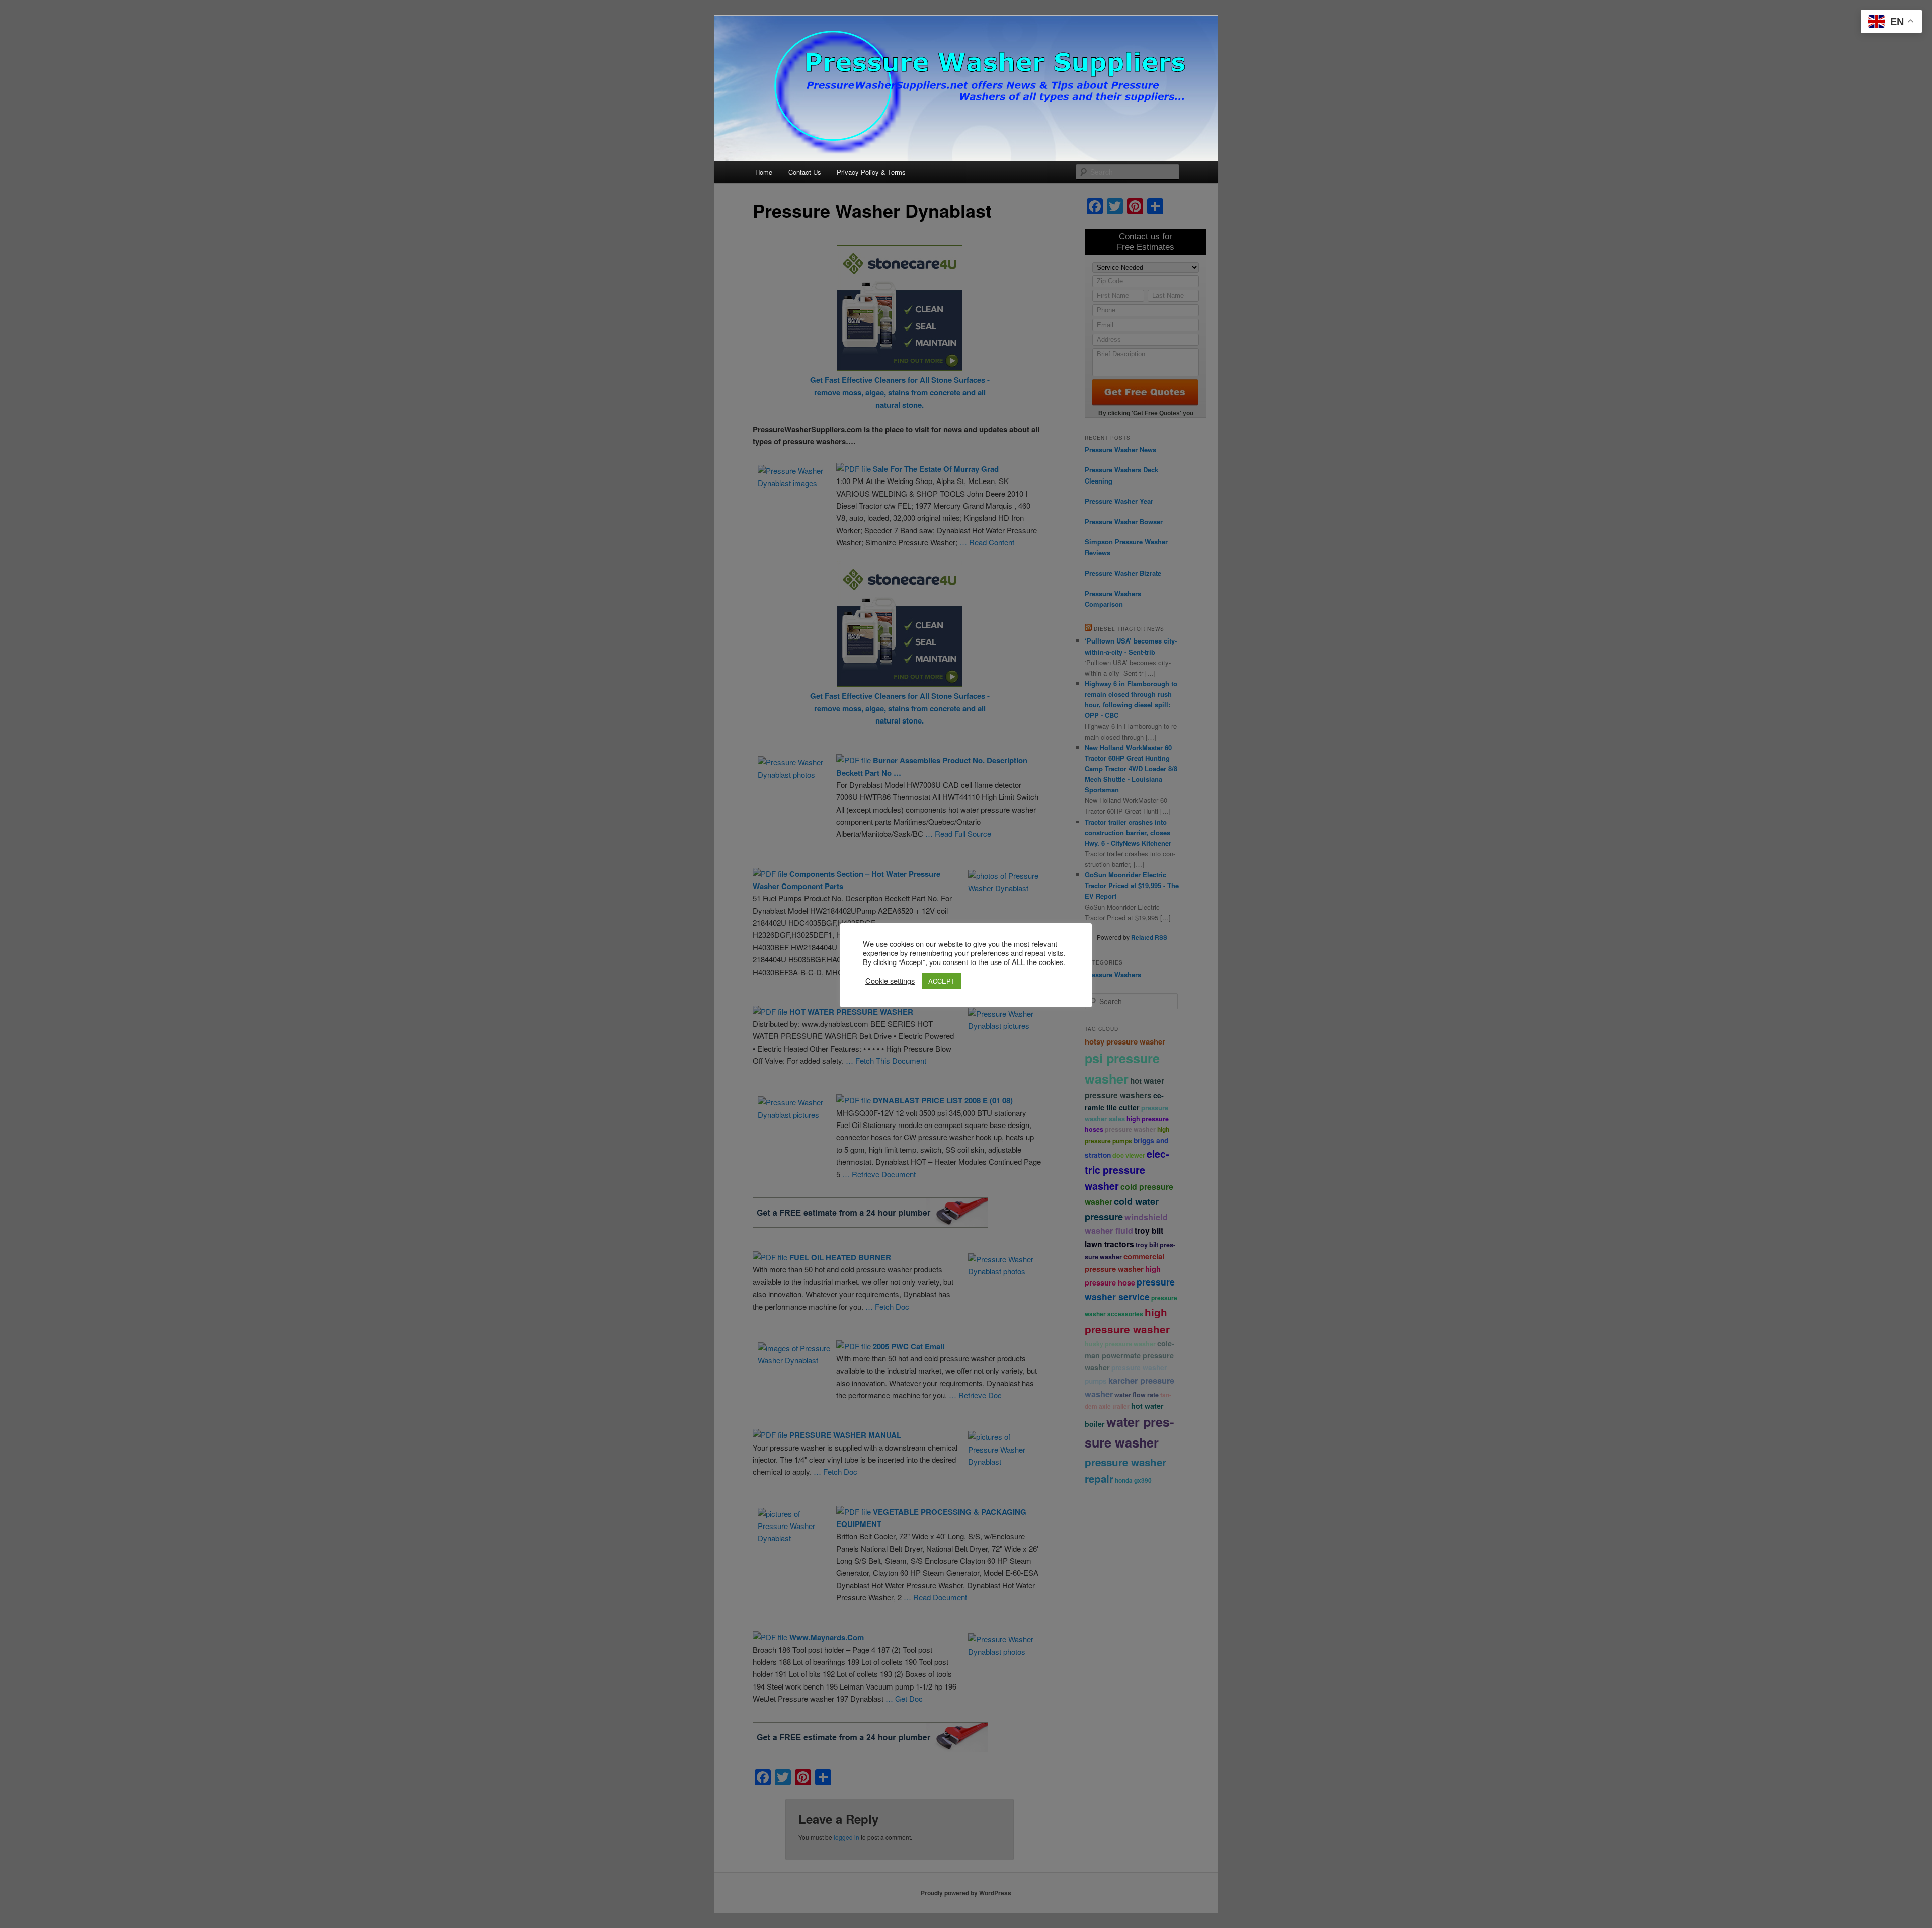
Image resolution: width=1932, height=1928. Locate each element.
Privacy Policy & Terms (871, 172)
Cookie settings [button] (890, 981)
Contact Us (805, 172)
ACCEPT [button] (942, 981)
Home (764, 172)
